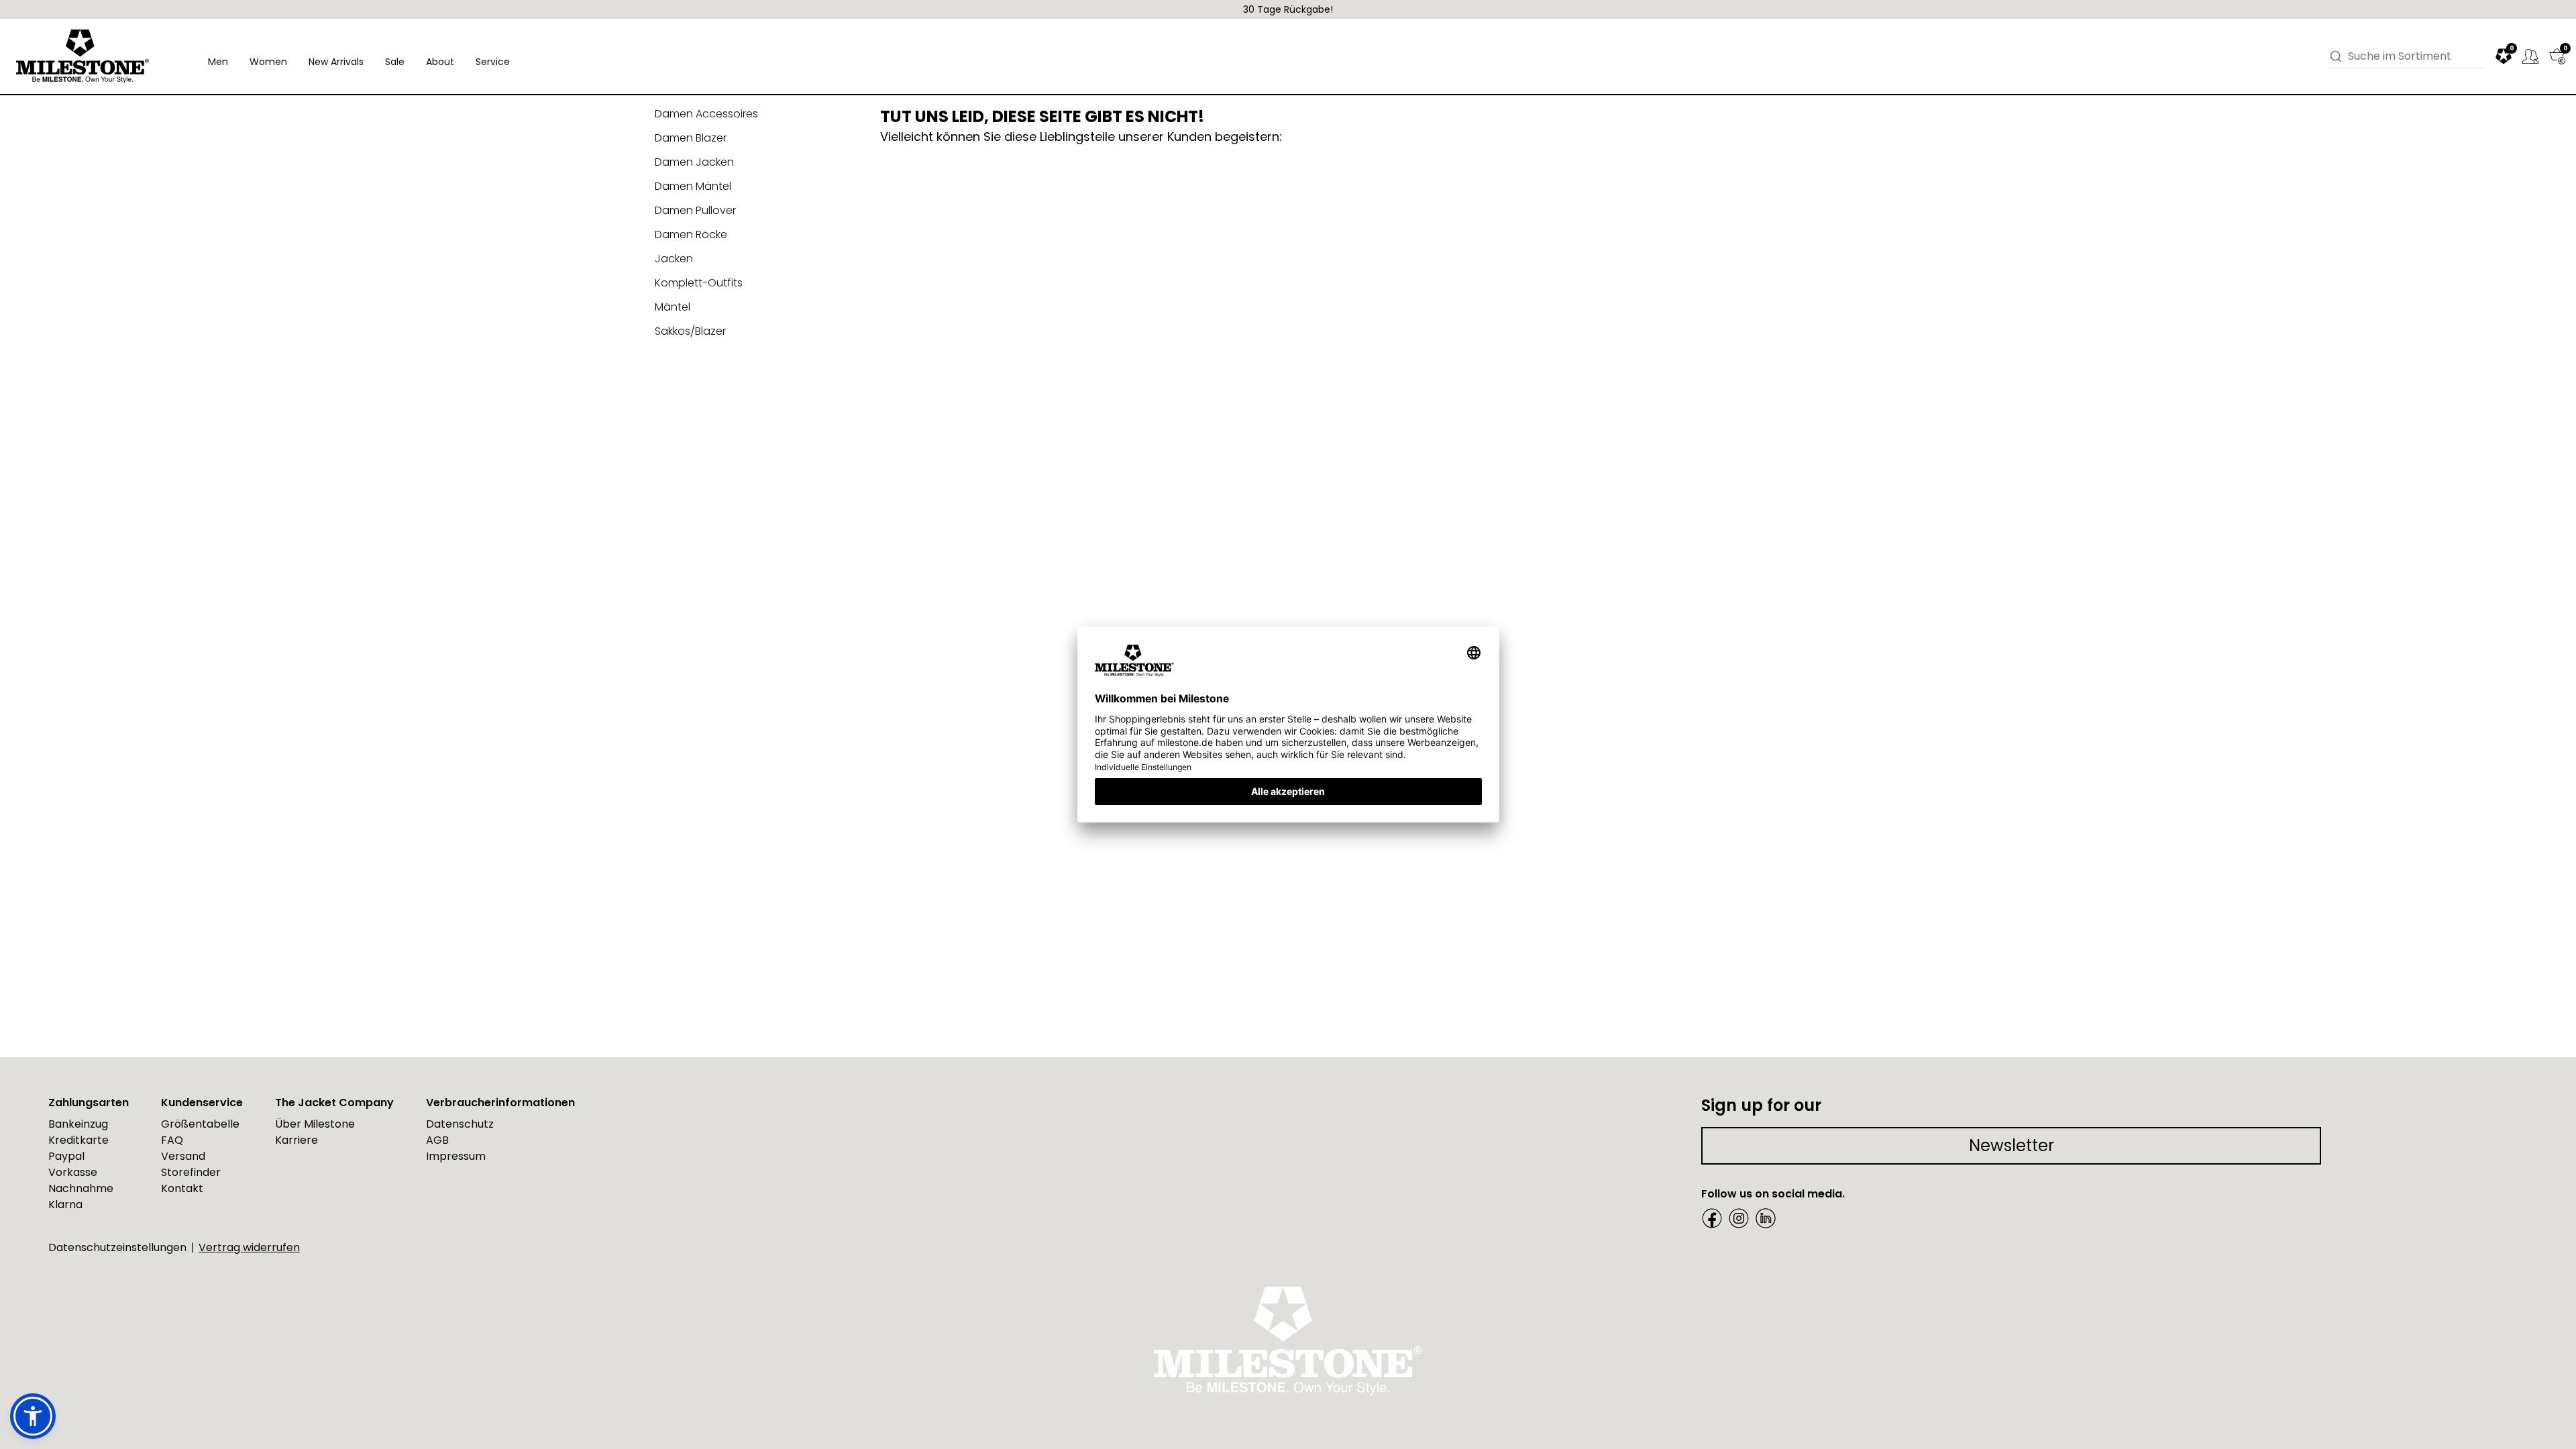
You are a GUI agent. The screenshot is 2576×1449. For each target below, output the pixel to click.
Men (218, 62)
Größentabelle (200, 1124)
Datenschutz (460, 1124)
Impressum (456, 1156)
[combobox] (2416, 56)
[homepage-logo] (83, 56)
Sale (395, 62)
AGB (437, 1140)
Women (268, 62)
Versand (183, 1156)
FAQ (172, 1140)
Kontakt (182, 1188)
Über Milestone (315, 1124)
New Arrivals (336, 62)
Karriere (297, 1140)
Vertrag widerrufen (249, 1247)
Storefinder (191, 1172)
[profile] (2530, 56)
